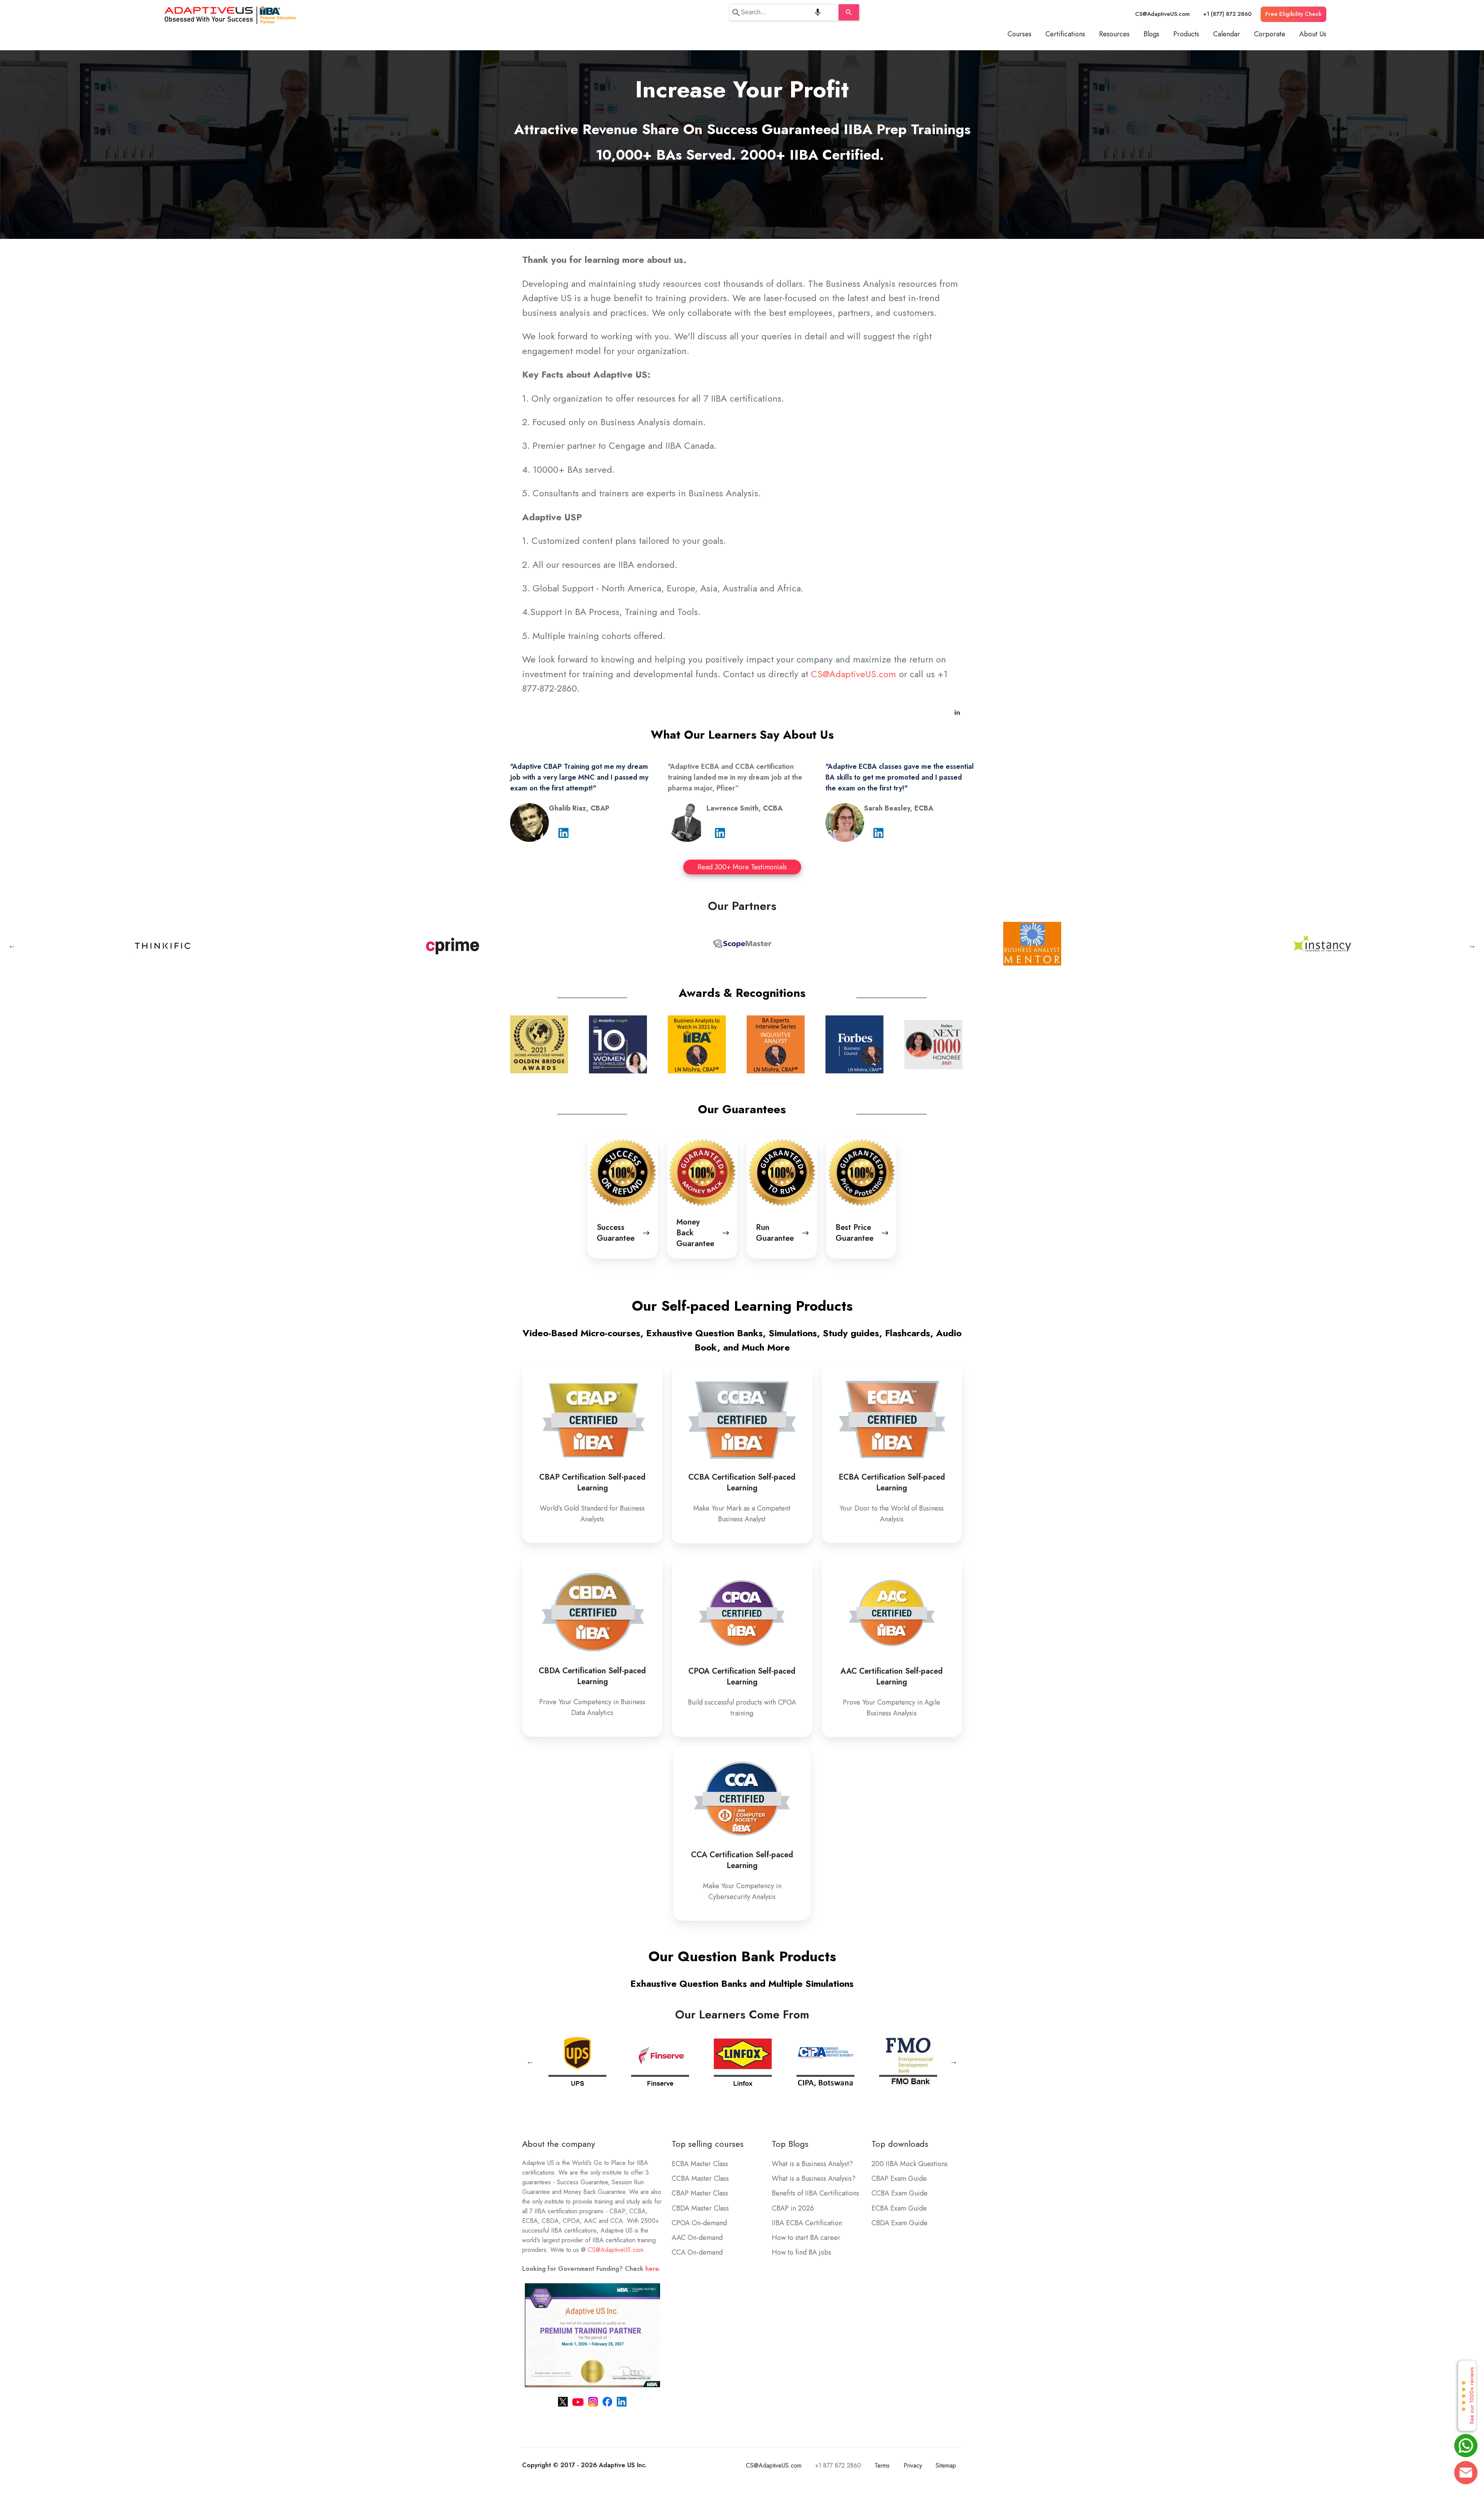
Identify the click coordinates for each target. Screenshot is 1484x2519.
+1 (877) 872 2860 (1227, 14)
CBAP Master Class (700, 2193)
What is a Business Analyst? (812, 2164)
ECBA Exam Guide (899, 2208)
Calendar (1227, 34)
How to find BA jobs (802, 2252)
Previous (12, 945)
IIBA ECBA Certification (807, 2223)
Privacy (913, 2465)
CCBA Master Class (700, 2178)
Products (1186, 34)
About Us (1313, 34)
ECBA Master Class (700, 2164)
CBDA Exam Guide (899, 2223)
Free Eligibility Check (1293, 14)
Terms (882, 2465)
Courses (1019, 34)
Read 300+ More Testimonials (742, 867)
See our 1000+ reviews (1467, 2396)
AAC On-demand (697, 2238)
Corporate (1270, 34)
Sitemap (946, 2465)
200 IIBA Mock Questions (910, 2164)
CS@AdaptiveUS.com (1162, 14)
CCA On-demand (697, 2252)
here (652, 2269)
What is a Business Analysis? (814, 2178)
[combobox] (784, 12)
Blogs (1151, 34)
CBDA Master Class (700, 2208)
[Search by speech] (818, 12)
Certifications (1065, 34)
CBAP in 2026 (793, 2208)
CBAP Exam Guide (899, 2178)
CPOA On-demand (699, 2223)
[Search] (849, 12)
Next (1472, 945)
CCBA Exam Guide (899, 2193)
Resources (1114, 34)
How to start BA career (806, 2238)
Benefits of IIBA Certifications (815, 2193)
